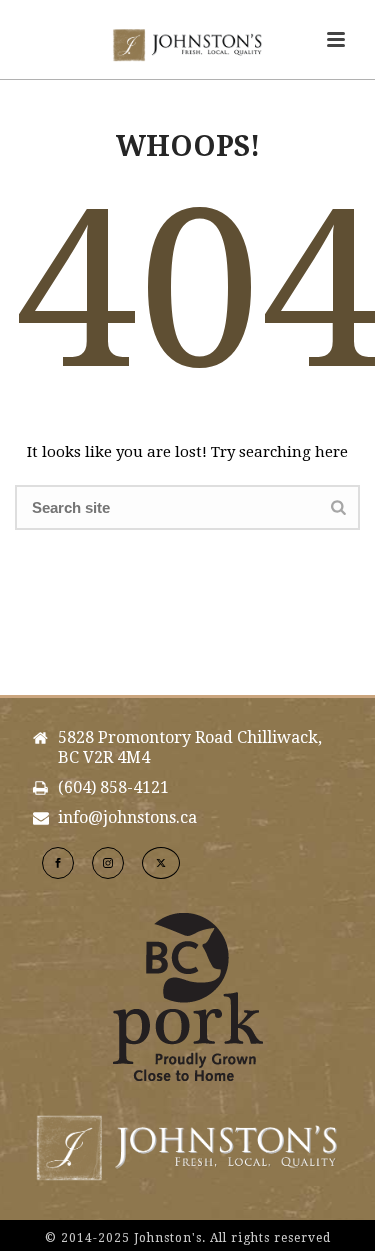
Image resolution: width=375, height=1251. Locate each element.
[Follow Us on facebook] (58, 863)
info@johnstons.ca (127, 818)
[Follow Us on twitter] (161, 863)
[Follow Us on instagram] (108, 863)
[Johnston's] (188, 45)
